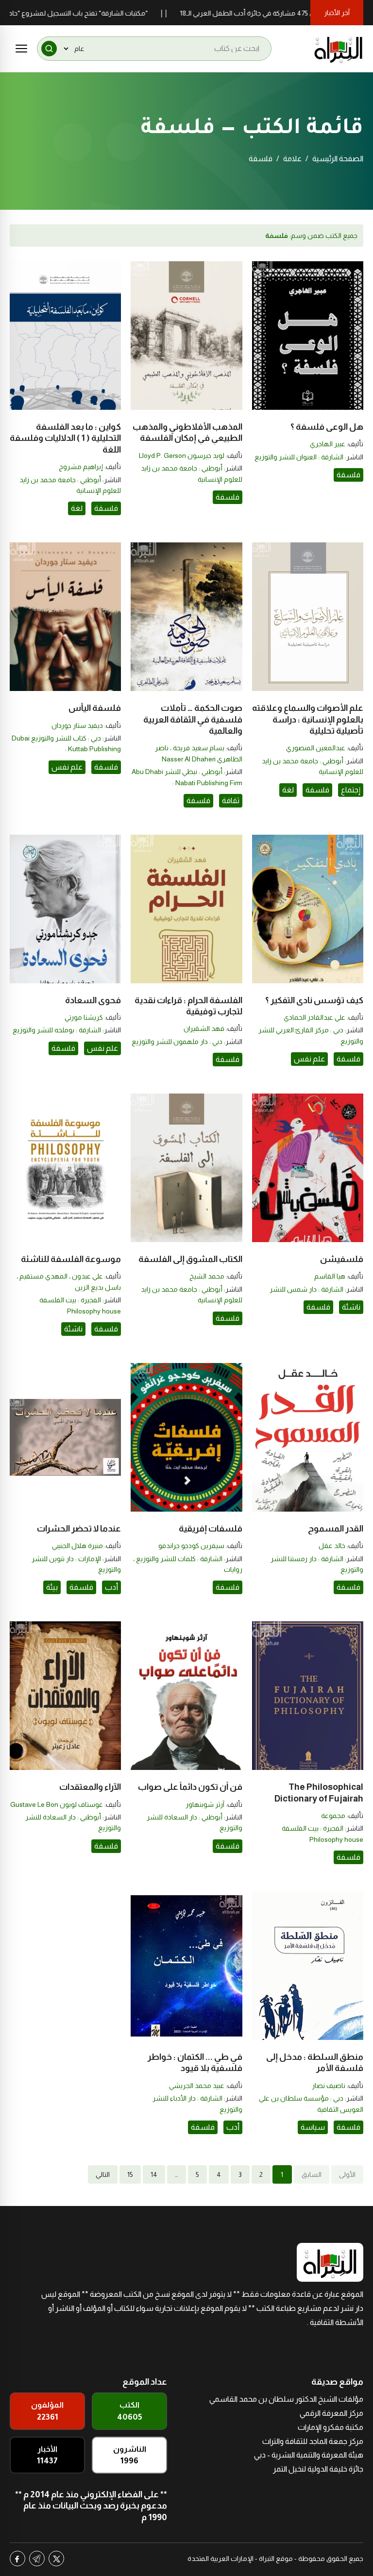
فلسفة (348, 475)
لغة (77, 508)
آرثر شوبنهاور (205, 1804)
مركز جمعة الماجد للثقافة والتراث (313, 2441)
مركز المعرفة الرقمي (331, 2413)
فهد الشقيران (204, 1028)
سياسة (313, 2127)
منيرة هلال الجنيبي (77, 1546)
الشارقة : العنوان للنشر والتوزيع (299, 457)
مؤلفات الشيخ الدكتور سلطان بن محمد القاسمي (286, 2399)
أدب (111, 1587)
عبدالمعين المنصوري (316, 748)
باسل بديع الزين (98, 1287)
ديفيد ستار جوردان (77, 725)
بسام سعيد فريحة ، (196, 748)
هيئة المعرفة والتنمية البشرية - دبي (309, 2455)
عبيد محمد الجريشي (197, 2086)
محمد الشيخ (207, 1276)
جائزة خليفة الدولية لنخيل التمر (318, 2469)
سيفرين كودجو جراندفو (191, 1546)
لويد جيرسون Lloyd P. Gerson (182, 455)
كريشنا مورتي (84, 1017)
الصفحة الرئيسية (338, 159)
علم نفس (67, 767)
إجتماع (351, 790)
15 (130, 2174)
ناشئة (351, 1307)
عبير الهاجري (328, 444)
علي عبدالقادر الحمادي (314, 1017)
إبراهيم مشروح (81, 467)
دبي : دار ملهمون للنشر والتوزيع (177, 1042)
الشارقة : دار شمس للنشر (306, 1289)
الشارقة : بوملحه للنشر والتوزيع (57, 1030)
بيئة (52, 1587)
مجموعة (333, 1816)
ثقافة (231, 800)
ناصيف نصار (329, 2086)
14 (154, 2174)
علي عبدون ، (85, 1276)
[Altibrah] (339, 49)
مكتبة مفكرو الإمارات (331, 2427)
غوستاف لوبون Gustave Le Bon (57, 1804)
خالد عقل (332, 1546)
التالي (103, 2174)
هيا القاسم (330, 1276)
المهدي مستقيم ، (42, 1276)
